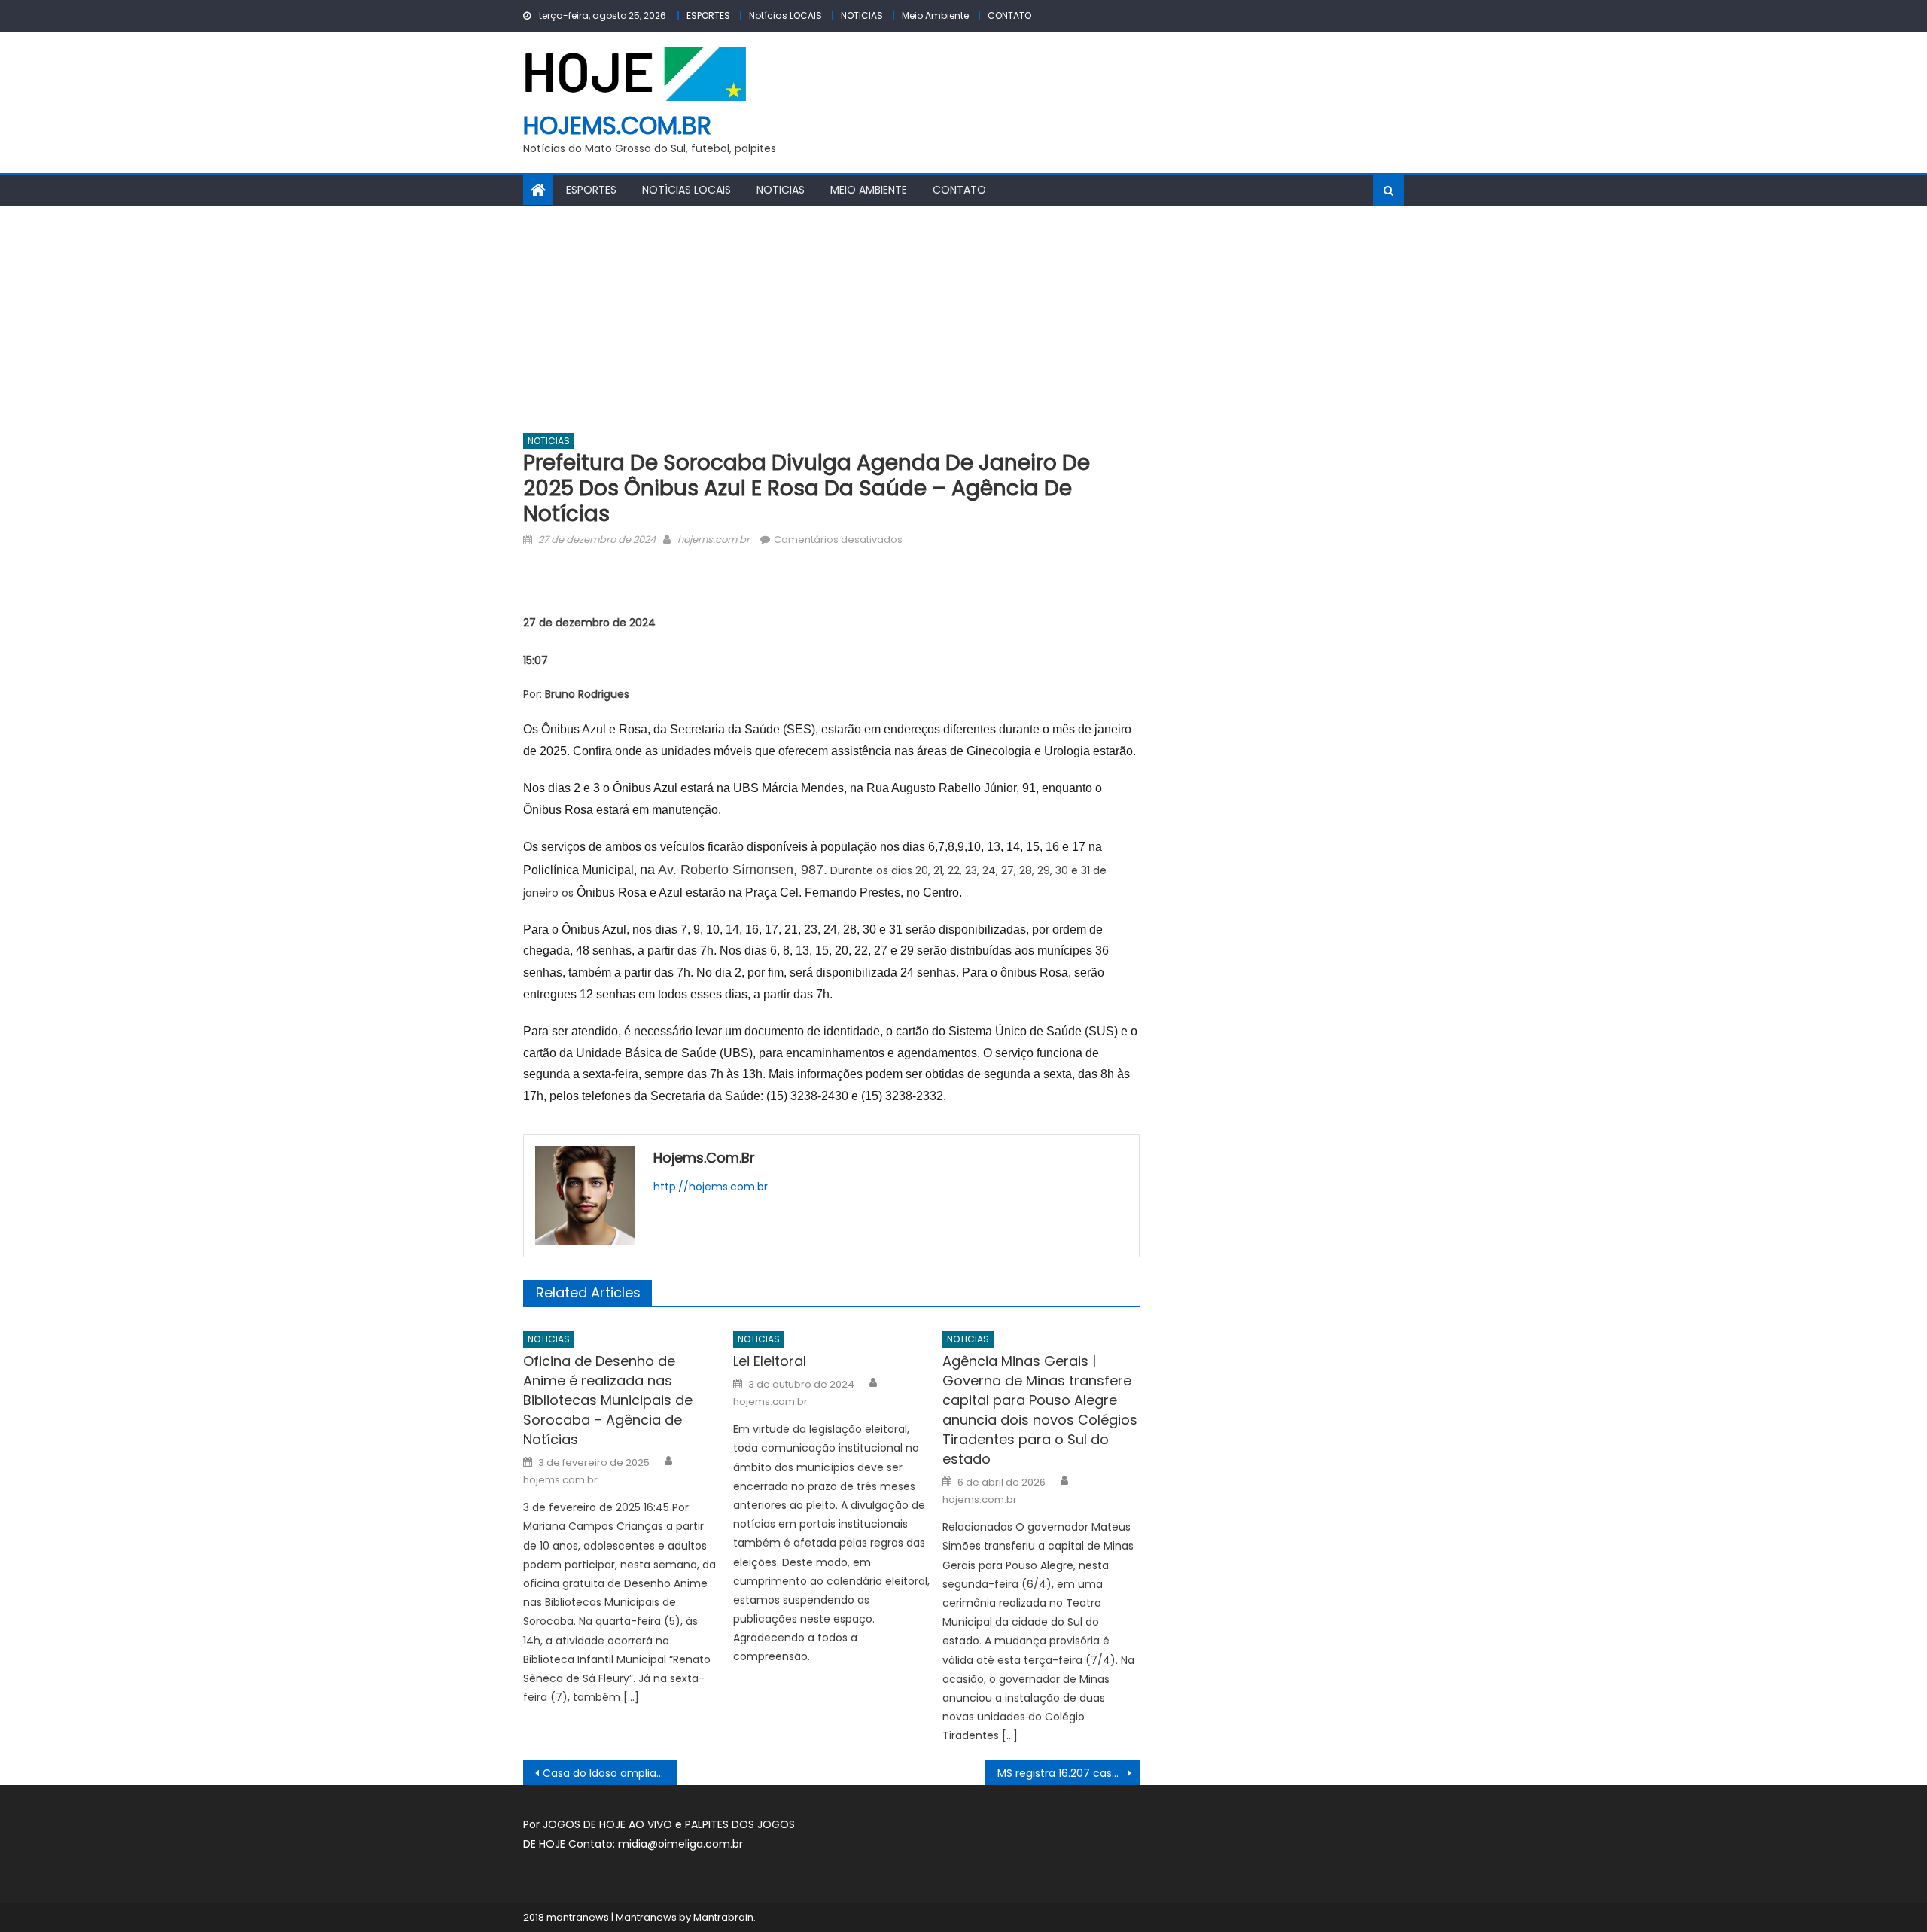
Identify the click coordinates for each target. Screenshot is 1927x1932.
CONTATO (1009, 15)
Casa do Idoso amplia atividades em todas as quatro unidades (610, 1773)
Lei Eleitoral (770, 1361)
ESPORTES (708, 15)
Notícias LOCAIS (785, 15)
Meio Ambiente (935, 15)
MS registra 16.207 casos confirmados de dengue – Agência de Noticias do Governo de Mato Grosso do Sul (1069, 1773)
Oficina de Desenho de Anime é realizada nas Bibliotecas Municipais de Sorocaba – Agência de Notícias (608, 1400)
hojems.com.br (617, 125)
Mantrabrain (723, 1917)
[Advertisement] (963, 318)
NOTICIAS (862, 15)
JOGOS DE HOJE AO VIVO (609, 1824)
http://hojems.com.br (711, 1187)
